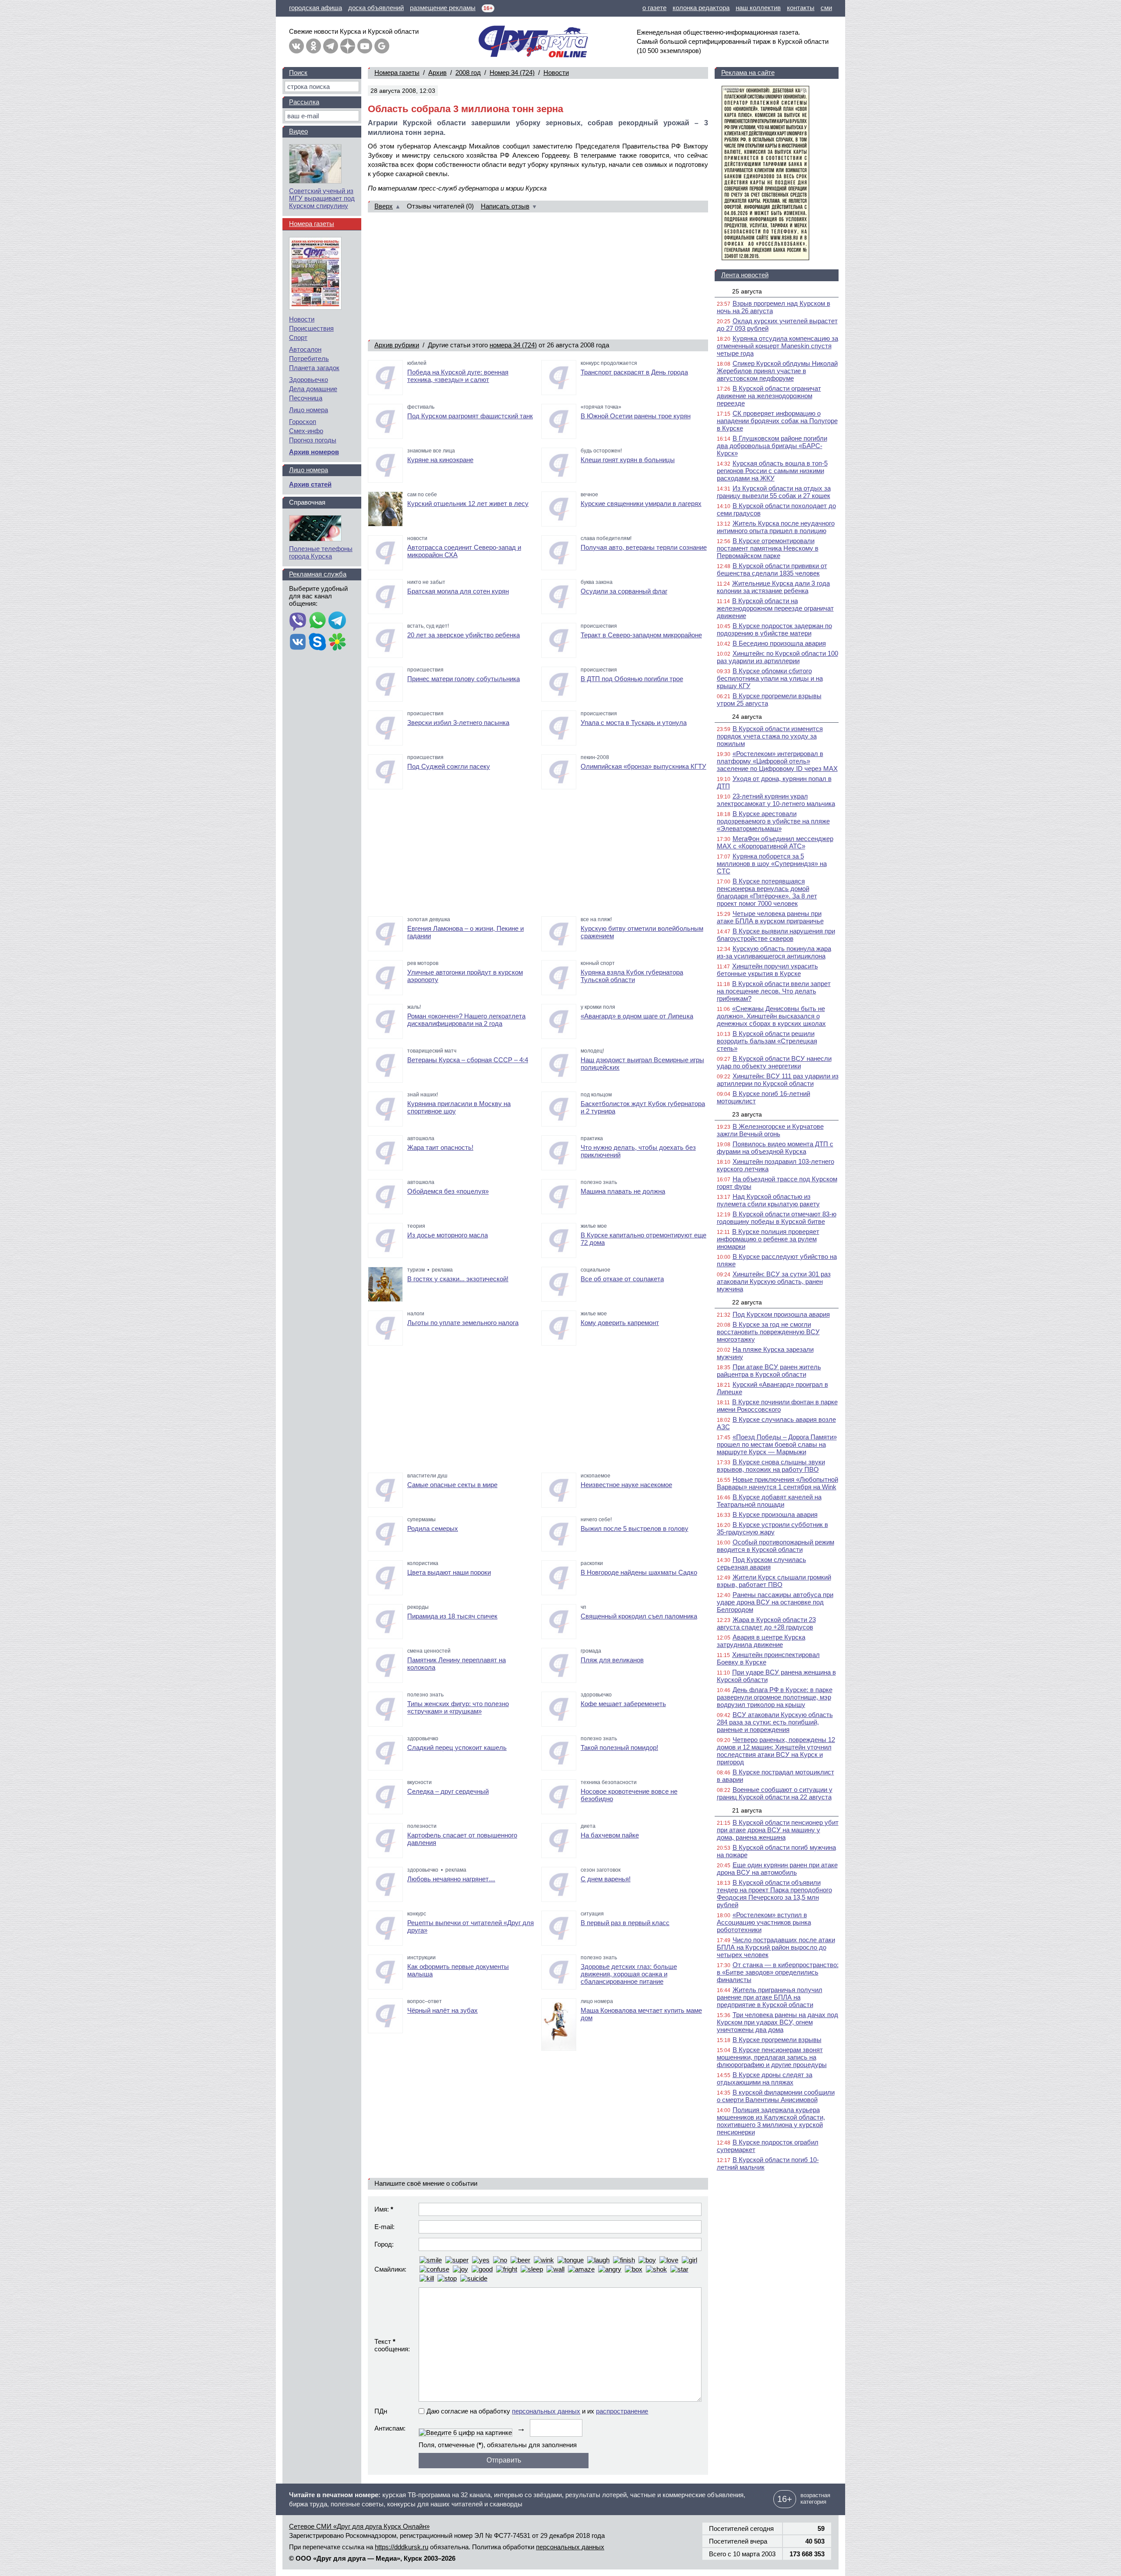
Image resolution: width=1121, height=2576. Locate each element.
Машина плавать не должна (623, 1191)
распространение (622, 2411)
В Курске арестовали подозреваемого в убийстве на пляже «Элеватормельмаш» (773, 821)
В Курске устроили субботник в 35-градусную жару (772, 1528)
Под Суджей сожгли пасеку (449, 766)
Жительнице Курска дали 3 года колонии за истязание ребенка (773, 587)
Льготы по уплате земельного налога (463, 1323)
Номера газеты (397, 72)
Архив (437, 72)
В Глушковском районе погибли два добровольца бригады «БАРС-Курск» (772, 446)
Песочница (306, 398)
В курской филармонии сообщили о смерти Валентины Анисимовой (776, 2096)
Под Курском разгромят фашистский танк (470, 416)
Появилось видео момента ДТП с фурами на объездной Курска (775, 1148)
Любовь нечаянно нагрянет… (451, 1879)
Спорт (298, 337)
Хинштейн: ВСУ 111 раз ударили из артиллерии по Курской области (778, 1080)
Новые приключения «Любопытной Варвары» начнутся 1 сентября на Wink (777, 1483)
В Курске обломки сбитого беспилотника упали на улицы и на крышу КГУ (770, 678)
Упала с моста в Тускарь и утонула (634, 723)
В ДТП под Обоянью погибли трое (632, 679)
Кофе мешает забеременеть (623, 1704)
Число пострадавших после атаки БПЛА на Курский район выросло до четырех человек (776, 1947)
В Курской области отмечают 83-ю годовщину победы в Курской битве (777, 1218)
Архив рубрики (397, 345)
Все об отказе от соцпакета (622, 1279)
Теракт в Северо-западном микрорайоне (641, 635)
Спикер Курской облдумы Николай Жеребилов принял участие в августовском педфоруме (777, 371)
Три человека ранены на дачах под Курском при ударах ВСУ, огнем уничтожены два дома (777, 2022)
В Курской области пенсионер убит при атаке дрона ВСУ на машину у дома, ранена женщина (778, 1830)
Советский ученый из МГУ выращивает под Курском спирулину (322, 198)
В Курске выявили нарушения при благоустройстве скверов (776, 935)
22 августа (747, 1302)
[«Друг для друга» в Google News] (382, 46)
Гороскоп (303, 422)
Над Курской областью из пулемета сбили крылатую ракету (768, 1200)
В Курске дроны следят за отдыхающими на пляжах (765, 2078)
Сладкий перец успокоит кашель (457, 1747)
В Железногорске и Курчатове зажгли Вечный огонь (770, 1130)
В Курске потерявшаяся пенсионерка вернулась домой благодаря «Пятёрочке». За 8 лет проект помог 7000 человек (767, 892)
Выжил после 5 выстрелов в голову (635, 1528)
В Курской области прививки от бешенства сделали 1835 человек (772, 569)
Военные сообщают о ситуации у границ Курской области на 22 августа (775, 1793)
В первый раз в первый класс (625, 1923)
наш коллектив (758, 8)
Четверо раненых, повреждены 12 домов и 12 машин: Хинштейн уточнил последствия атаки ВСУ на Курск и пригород (776, 1751)
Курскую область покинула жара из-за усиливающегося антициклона (774, 952)
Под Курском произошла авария (781, 1314)
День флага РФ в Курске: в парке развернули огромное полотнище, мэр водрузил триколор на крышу (775, 1697)
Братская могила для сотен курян (458, 591)
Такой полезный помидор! (619, 1747)
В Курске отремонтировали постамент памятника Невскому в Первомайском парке (768, 548)
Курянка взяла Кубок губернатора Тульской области (632, 976)
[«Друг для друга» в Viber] (298, 621)
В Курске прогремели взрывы (777, 2040)
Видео (298, 131)
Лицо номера (308, 410)
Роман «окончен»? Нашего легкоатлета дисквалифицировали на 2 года (466, 1020)
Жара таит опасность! (440, 1147)
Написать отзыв (505, 206)
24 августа (747, 717)
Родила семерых (433, 1528)
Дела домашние (313, 389)
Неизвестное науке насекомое (626, 1485)
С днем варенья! (606, 1879)
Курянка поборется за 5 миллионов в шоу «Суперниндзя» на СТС (772, 864)
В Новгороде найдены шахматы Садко (639, 1572)
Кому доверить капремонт (620, 1323)
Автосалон (305, 349)
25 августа (747, 291)
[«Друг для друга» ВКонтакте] (296, 46)
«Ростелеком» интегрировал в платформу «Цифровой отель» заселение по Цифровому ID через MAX (777, 761)
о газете (654, 8)
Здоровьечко (308, 380)
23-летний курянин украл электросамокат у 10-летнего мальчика (776, 800)
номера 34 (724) (513, 345)
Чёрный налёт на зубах (442, 2010)
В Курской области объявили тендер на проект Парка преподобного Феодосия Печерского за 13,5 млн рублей (774, 1894)
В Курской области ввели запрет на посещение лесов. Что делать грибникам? (774, 991)
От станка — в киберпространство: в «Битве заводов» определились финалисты (778, 1972)
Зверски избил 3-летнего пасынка (458, 723)
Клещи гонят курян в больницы (628, 460)
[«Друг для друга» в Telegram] (331, 46)
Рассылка (304, 102)
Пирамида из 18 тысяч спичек (452, 1616)
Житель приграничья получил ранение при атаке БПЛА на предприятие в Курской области (770, 1997)
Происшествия (311, 328)
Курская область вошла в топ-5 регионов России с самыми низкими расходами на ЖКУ (772, 471)
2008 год (468, 72)
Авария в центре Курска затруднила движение (761, 1641)
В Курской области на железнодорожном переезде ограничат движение (775, 608)
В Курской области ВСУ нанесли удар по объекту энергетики (774, 1062)
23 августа (747, 1114)
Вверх (384, 206)
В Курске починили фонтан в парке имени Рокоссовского (777, 1406)
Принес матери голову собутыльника (464, 679)
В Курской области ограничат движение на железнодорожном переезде (769, 396)
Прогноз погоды (313, 440)
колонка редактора (701, 8)
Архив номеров (314, 452)
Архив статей (310, 484)
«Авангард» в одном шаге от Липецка (637, 1016)
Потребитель (309, 359)
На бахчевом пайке (610, 1835)
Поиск (298, 72)
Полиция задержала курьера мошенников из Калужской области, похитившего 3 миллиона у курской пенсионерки (771, 2121)
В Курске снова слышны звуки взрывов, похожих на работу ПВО (771, 1466)
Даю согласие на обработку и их (537, 2411)
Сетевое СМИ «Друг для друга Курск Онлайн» (359, 2526)
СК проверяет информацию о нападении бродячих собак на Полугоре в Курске (777, 421)
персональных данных (546, 2411)
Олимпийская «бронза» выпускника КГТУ (643, 766)
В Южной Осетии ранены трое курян (636, 416)
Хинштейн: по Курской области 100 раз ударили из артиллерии (777, 657)
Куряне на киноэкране (440, 460)
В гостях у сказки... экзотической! (458, 1279)
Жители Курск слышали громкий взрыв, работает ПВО (774, 1581)
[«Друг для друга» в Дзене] (348, 46)
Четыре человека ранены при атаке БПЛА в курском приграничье (770, 917)
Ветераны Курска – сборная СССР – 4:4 (468, 1060)
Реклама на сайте (748, 72)
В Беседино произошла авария (779, 643)
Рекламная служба (318, 574)
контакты (801, 8)
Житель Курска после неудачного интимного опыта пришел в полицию (776, 527)
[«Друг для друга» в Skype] (317, 643)
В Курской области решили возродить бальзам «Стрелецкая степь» (767, 1041)
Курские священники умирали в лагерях (641, 504)
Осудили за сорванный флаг (624, 591)
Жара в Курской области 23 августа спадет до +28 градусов (766, 1623)
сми (826, 8)
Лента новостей (745, 275)
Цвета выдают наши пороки (449, 1572)
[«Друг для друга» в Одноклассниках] (314, 46)
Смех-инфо (306, 431)
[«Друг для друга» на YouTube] (365, 46)
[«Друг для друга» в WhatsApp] (317, 621)
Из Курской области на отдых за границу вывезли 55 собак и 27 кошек (774, 492)
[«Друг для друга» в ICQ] (337, 643)
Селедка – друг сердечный (448, 1791)
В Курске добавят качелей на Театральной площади (769, 1501)
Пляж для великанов (612, 1660)
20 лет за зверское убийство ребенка (464, 635)
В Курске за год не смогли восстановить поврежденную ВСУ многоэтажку (768, 1332)
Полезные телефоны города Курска (321, 552)
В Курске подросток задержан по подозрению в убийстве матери (774, 629)
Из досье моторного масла (448, 1235)
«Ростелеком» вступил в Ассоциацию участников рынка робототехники (764, 1922)
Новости (556, 72)
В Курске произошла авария (775, 1514)
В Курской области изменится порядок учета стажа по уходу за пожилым (770, 736)
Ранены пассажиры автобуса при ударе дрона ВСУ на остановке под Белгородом (775, 1602)
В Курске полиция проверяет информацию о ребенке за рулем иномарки (768, 1239)
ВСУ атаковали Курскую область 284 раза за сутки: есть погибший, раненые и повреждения (775, 1722)
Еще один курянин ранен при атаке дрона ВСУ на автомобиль (777, 1869)
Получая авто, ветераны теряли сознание (644, 547)
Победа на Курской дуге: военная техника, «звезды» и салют (458, 376)
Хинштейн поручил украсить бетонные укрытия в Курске (767, 970)
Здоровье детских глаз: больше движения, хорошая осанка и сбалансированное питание (629, 1974)
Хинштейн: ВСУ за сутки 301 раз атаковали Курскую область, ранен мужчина (774, 1281)
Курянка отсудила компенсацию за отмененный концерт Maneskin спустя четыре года (777, 346)
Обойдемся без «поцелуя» (448, 1191)
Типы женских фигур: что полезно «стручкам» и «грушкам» (458, 1707)
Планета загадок (314, 368)
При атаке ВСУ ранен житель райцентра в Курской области (769, 1371)
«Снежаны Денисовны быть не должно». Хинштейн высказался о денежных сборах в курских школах (771, 1016)
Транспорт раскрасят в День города (634, 372)
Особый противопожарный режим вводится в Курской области (776, 1546)
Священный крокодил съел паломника (639, 1616)
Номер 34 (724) (512, 72)
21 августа (747, 1810)
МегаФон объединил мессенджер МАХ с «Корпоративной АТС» (775, 842)
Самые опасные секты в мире (452, 1485)
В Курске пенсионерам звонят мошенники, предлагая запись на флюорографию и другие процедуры (772, 2057)
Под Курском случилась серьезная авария (761, 1563)
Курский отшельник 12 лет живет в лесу (468, 504)
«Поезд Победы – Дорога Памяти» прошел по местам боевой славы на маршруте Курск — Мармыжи (777, 1444)
